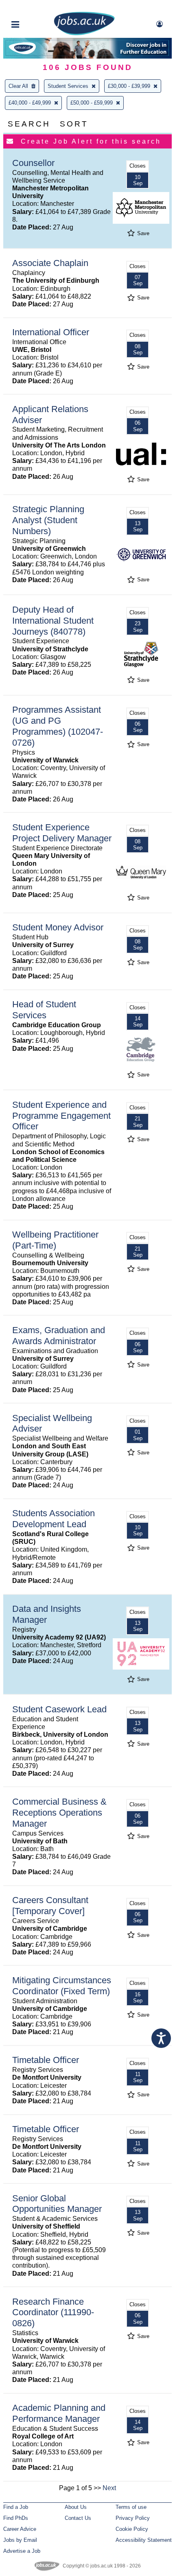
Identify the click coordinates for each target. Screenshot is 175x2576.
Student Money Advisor (58, 927)
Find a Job (16, 2507)
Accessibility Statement (144, 2540)
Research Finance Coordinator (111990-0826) (53, 2313)
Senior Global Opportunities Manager (57, 2204)
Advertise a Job (22, 2551)
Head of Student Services (44, 1010)
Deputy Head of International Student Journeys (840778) (53, 621)
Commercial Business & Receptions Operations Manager (59, 1813)
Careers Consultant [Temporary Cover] (50, 1906)
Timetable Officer (46, 2060)
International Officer (51, 332)
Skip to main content (33, 7)
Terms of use (131, 2507)
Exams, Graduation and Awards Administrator (59, 1336)
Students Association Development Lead (54, 1519)
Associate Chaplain (50, 263)
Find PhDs (16, 2518)
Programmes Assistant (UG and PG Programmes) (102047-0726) (58, 726)
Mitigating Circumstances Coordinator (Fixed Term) (62, 1986)
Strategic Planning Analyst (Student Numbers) (48, 520)
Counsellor (33, 163)
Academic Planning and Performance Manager (59, 2413)
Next (109, 2488)
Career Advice (20, 2529)
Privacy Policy (133, 2518)
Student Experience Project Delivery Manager (62, 833)
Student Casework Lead (59, 1709)
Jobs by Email (20, 2540)
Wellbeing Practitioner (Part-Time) (55, 1240)
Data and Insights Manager (47, 1614)
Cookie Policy (132, 2529)
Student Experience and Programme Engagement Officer (61, 1116)
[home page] (84, 34)
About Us (76, 2507)
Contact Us (78, 2518)
